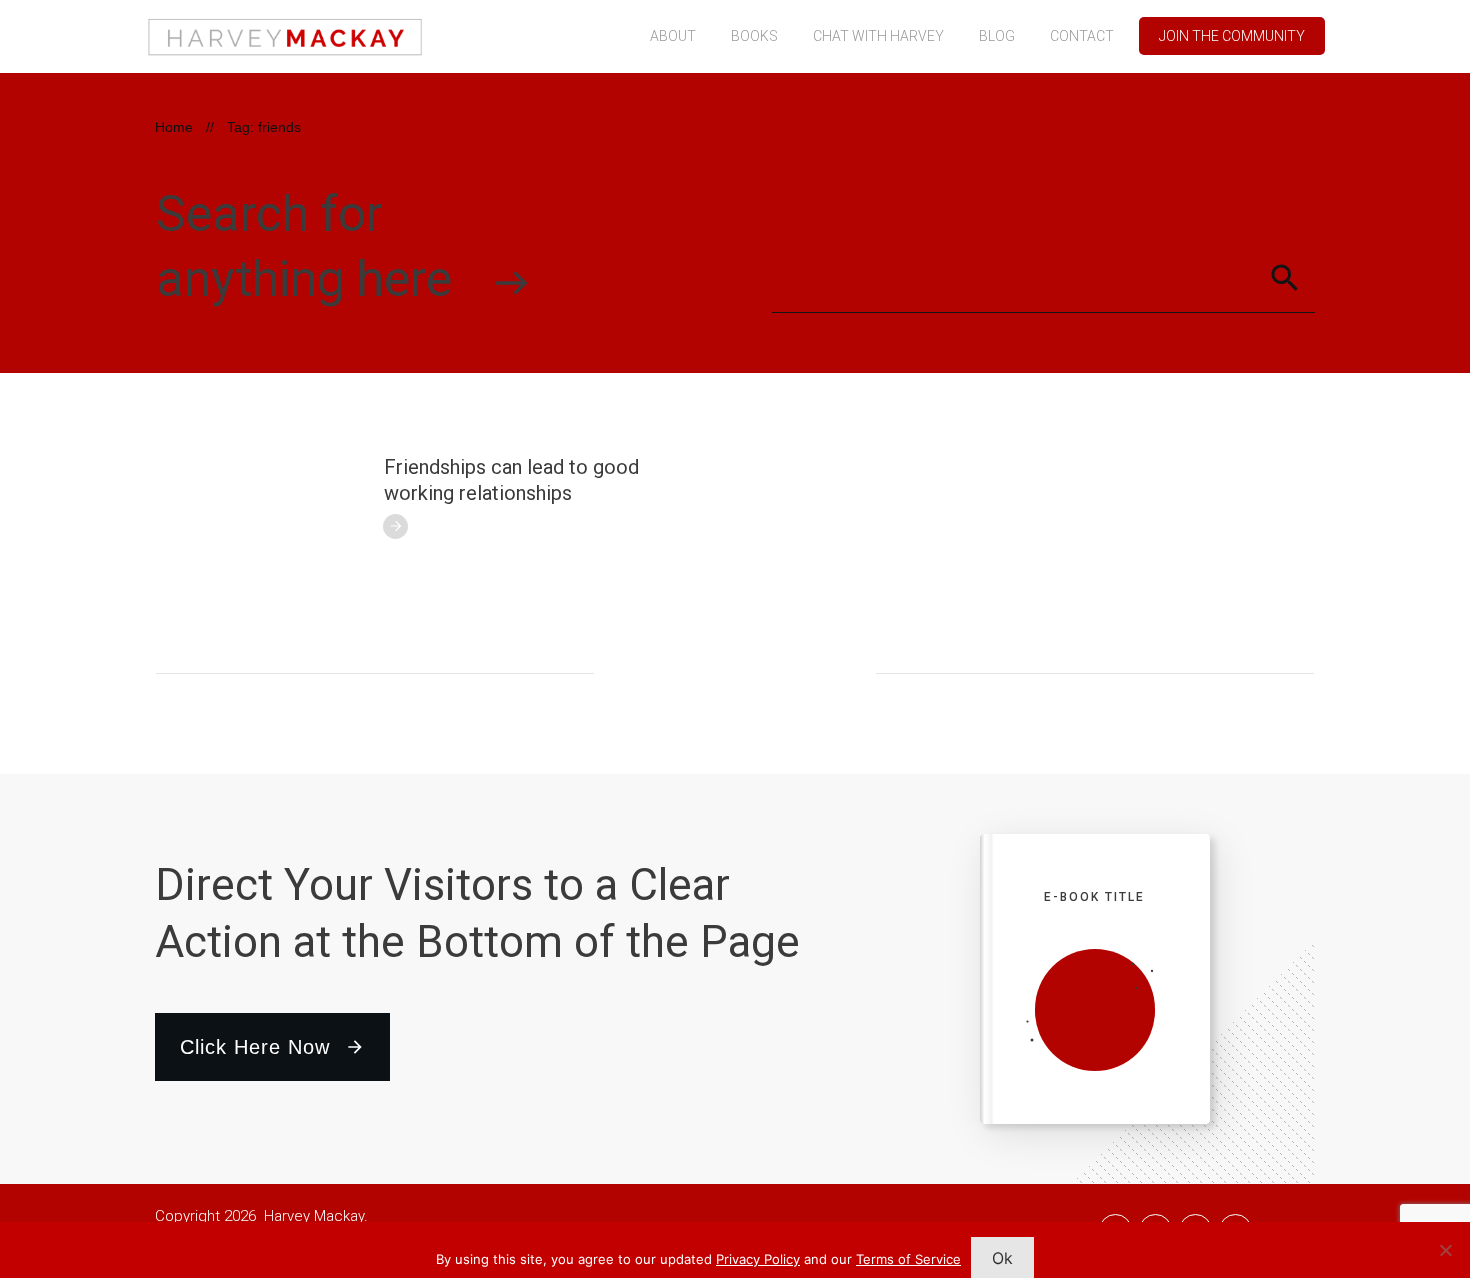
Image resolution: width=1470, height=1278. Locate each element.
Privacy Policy (758, 1259)
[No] (1445, 1250)
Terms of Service (908, 1259)
